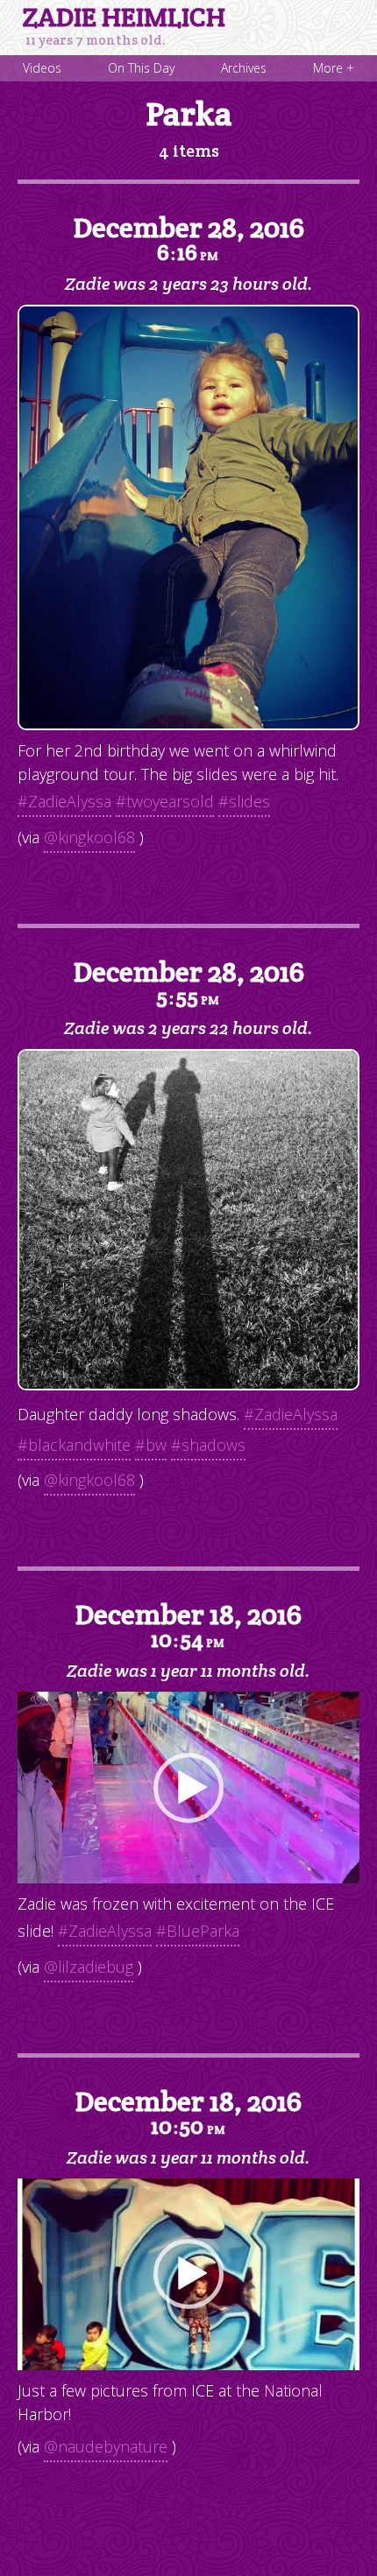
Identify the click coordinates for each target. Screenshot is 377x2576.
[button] (188, 1788)
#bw (151, 1445)
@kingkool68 (89, 837)
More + (334, 68)
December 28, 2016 (189, 238)
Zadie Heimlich (124, 18)
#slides (244, 801)
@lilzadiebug (89, 1967)
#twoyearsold (165, 801)
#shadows (208, 1445)
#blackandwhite (74, 1445)
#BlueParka (198, 1931)
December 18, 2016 (188, 1625)
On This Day (141, 68)
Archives (244, 68)
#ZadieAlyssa (64, 801)
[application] (188, 1788)
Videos (42, 68)
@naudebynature (106, 2446)
